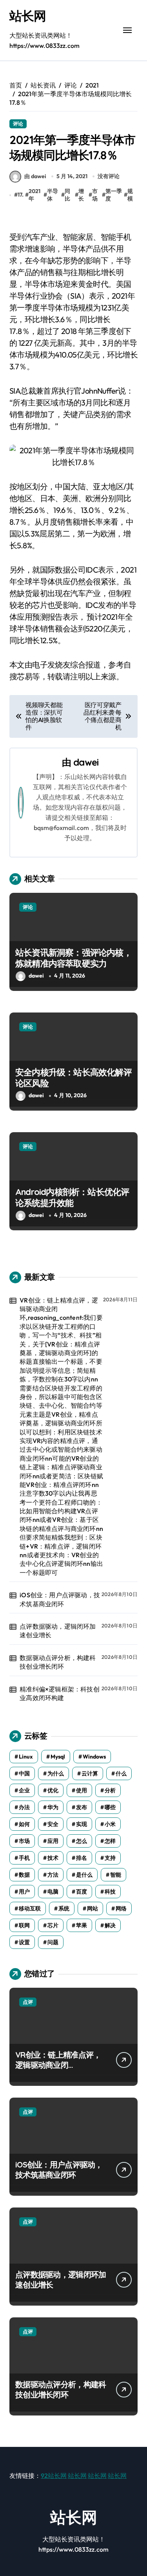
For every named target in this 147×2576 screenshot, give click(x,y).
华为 (53, 1807)
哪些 (110, 1807)
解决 (110, 1925)
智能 (116, 1875)
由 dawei (35, 176)
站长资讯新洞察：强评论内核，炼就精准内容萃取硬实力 (73, 958)
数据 (24, 1875)
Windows (94, 1757)
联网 (24, 1925)
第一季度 (114, 195)
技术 (53, 1858)
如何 (24, 1824)
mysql (58, 1757)
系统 (64, 1908)
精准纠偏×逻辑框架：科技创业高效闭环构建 (60, 1693)
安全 (53, 1824)
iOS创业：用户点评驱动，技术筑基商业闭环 (60, 1599)
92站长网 (54, 2476)
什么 (121, 1773)
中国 (24, 1773)
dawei (86, 762)
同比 (67, 195)
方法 (53, 1875)
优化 (53, 1790)
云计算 (90, 1773)
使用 (82, 1790)
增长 (81, 195)
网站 (93, 1908)
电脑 (53, 1892)
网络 (121, 1908)
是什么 (84, 1875)
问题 (53, 1942)
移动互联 (30, 1908)
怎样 (110, 1841)
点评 (28, 2002)
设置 (24, 1942)
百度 (82, 1892)
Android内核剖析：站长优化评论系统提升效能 (72, 1198)
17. (21, 195)
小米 (110, 1824)
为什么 (56, 1773)
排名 (82, 1858)
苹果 (82, 1925)
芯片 (53, 1925)
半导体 (53, 195)
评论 (18, 124)
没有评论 (109, 176)
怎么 (82, 1841)
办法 (24, 1807)
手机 (24, 1858)
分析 (110, 1790)
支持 (110, 1858)
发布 (82, 1807)
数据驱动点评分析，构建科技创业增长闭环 (58, 1662)
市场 (95, 195)
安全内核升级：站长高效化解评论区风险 (73, 1078)
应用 (53, 1841)
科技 (110, 1892)
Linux (26, 1757)
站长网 (28, 16)
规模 (130, 195)
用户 (24, 1892)
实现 (82, 1824)
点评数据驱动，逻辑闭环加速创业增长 (58, 1631)
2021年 (34, 195)
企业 (24, 1790)
